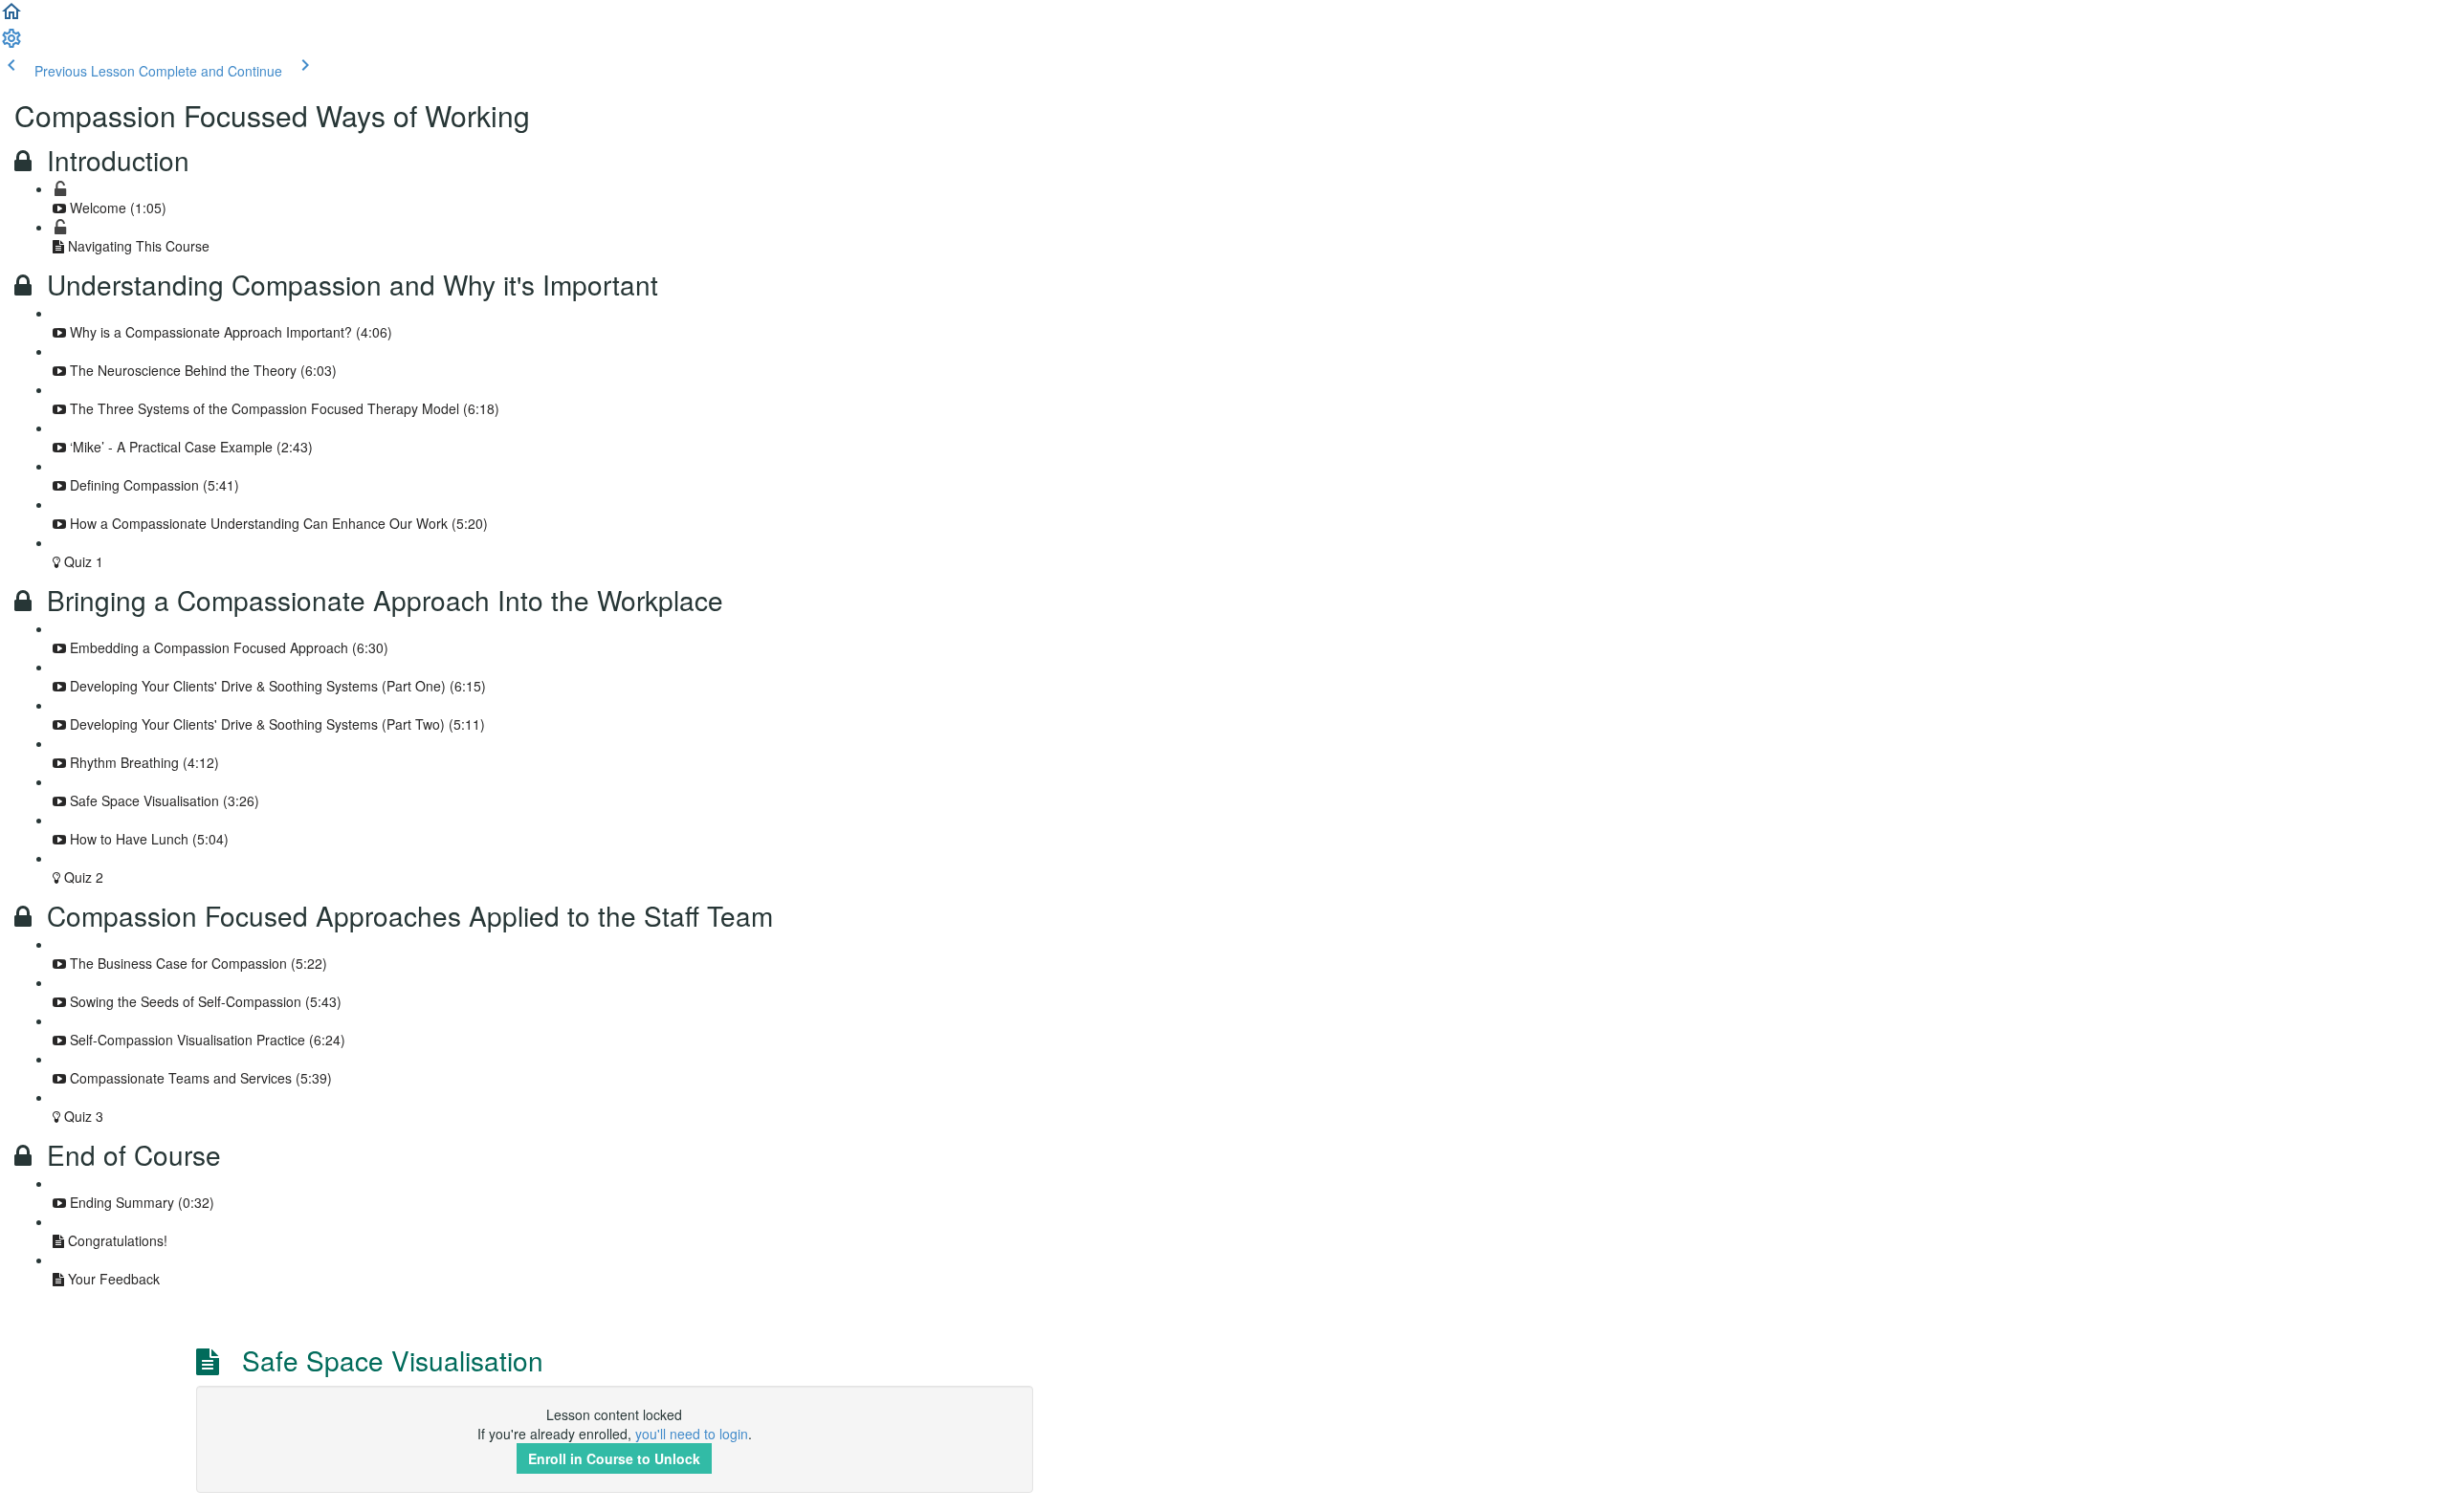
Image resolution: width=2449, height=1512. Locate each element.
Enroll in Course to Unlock (614, 1458)
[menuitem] (11, 44)
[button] (11, 17)
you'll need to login (692, 1434)
